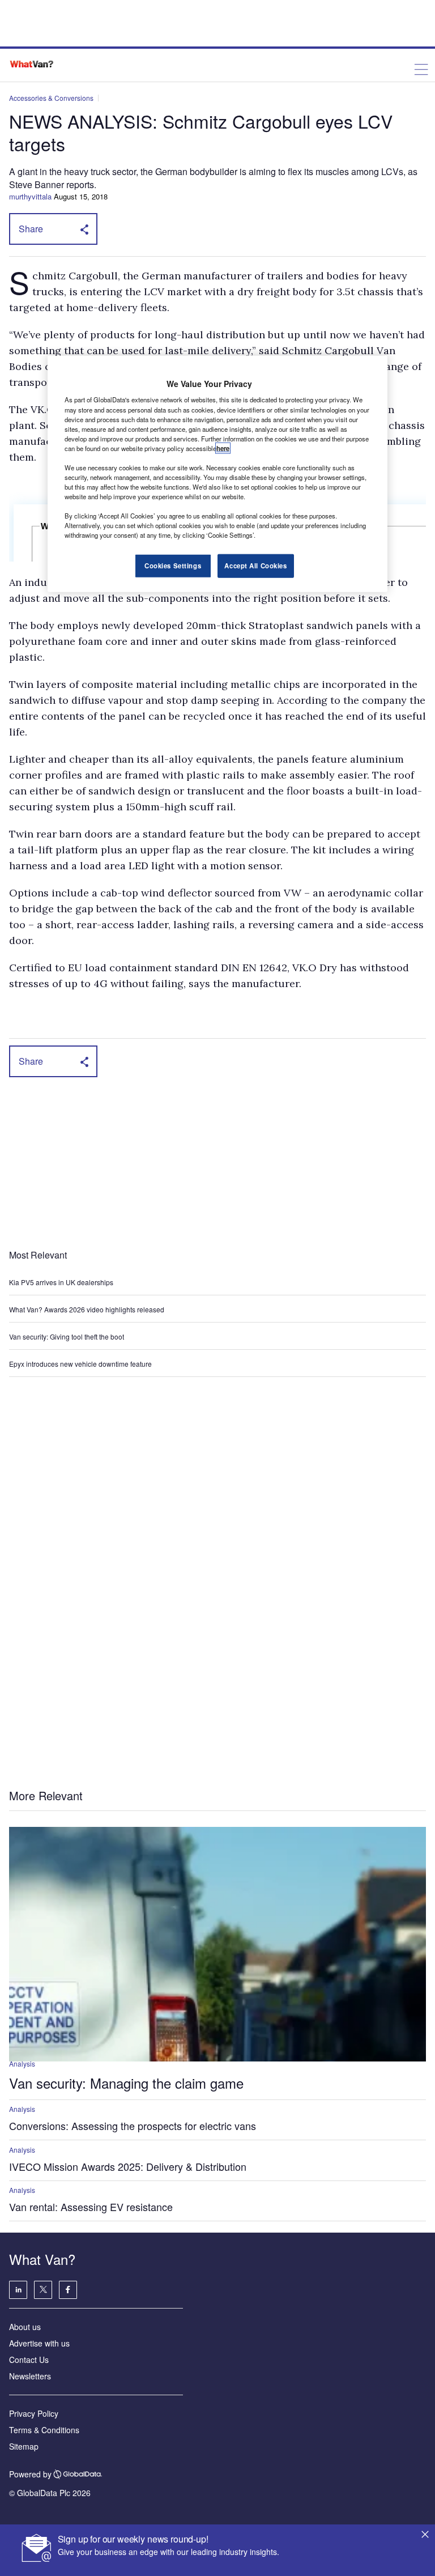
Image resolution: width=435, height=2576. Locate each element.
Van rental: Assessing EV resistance (91, 2207)
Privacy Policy (34, 2413)
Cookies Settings (173, 566)
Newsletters (30, 2376)
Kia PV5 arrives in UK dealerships (62, 1282)
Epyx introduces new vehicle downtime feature (80, 1364)
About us (25, 2327)
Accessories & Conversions (51, 98)
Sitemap (24, 2446)
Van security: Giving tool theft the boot (67, 1336)
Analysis (22, 2063)
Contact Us (29, 2360)
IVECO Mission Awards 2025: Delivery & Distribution (128, 2166)
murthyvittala (30, 196)
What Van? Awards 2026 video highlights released (87, 1309)
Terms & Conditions (44, 2430)
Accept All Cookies (255, 566)
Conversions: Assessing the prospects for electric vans (133, 2126)
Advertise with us (39, 2343)
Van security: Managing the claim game (126, 2083)
